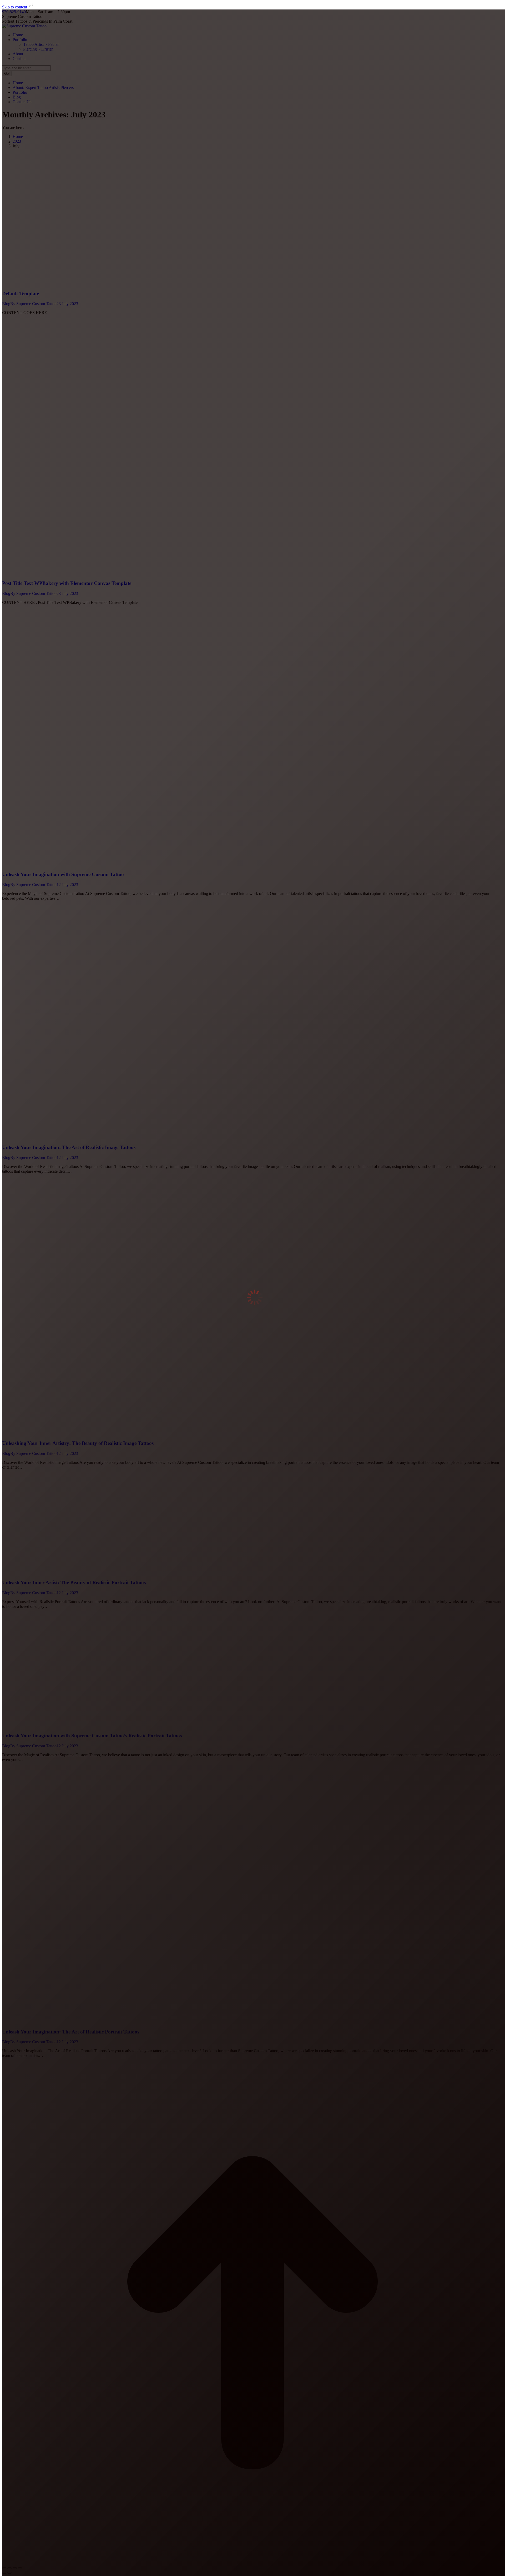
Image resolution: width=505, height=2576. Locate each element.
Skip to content (15, 7)
